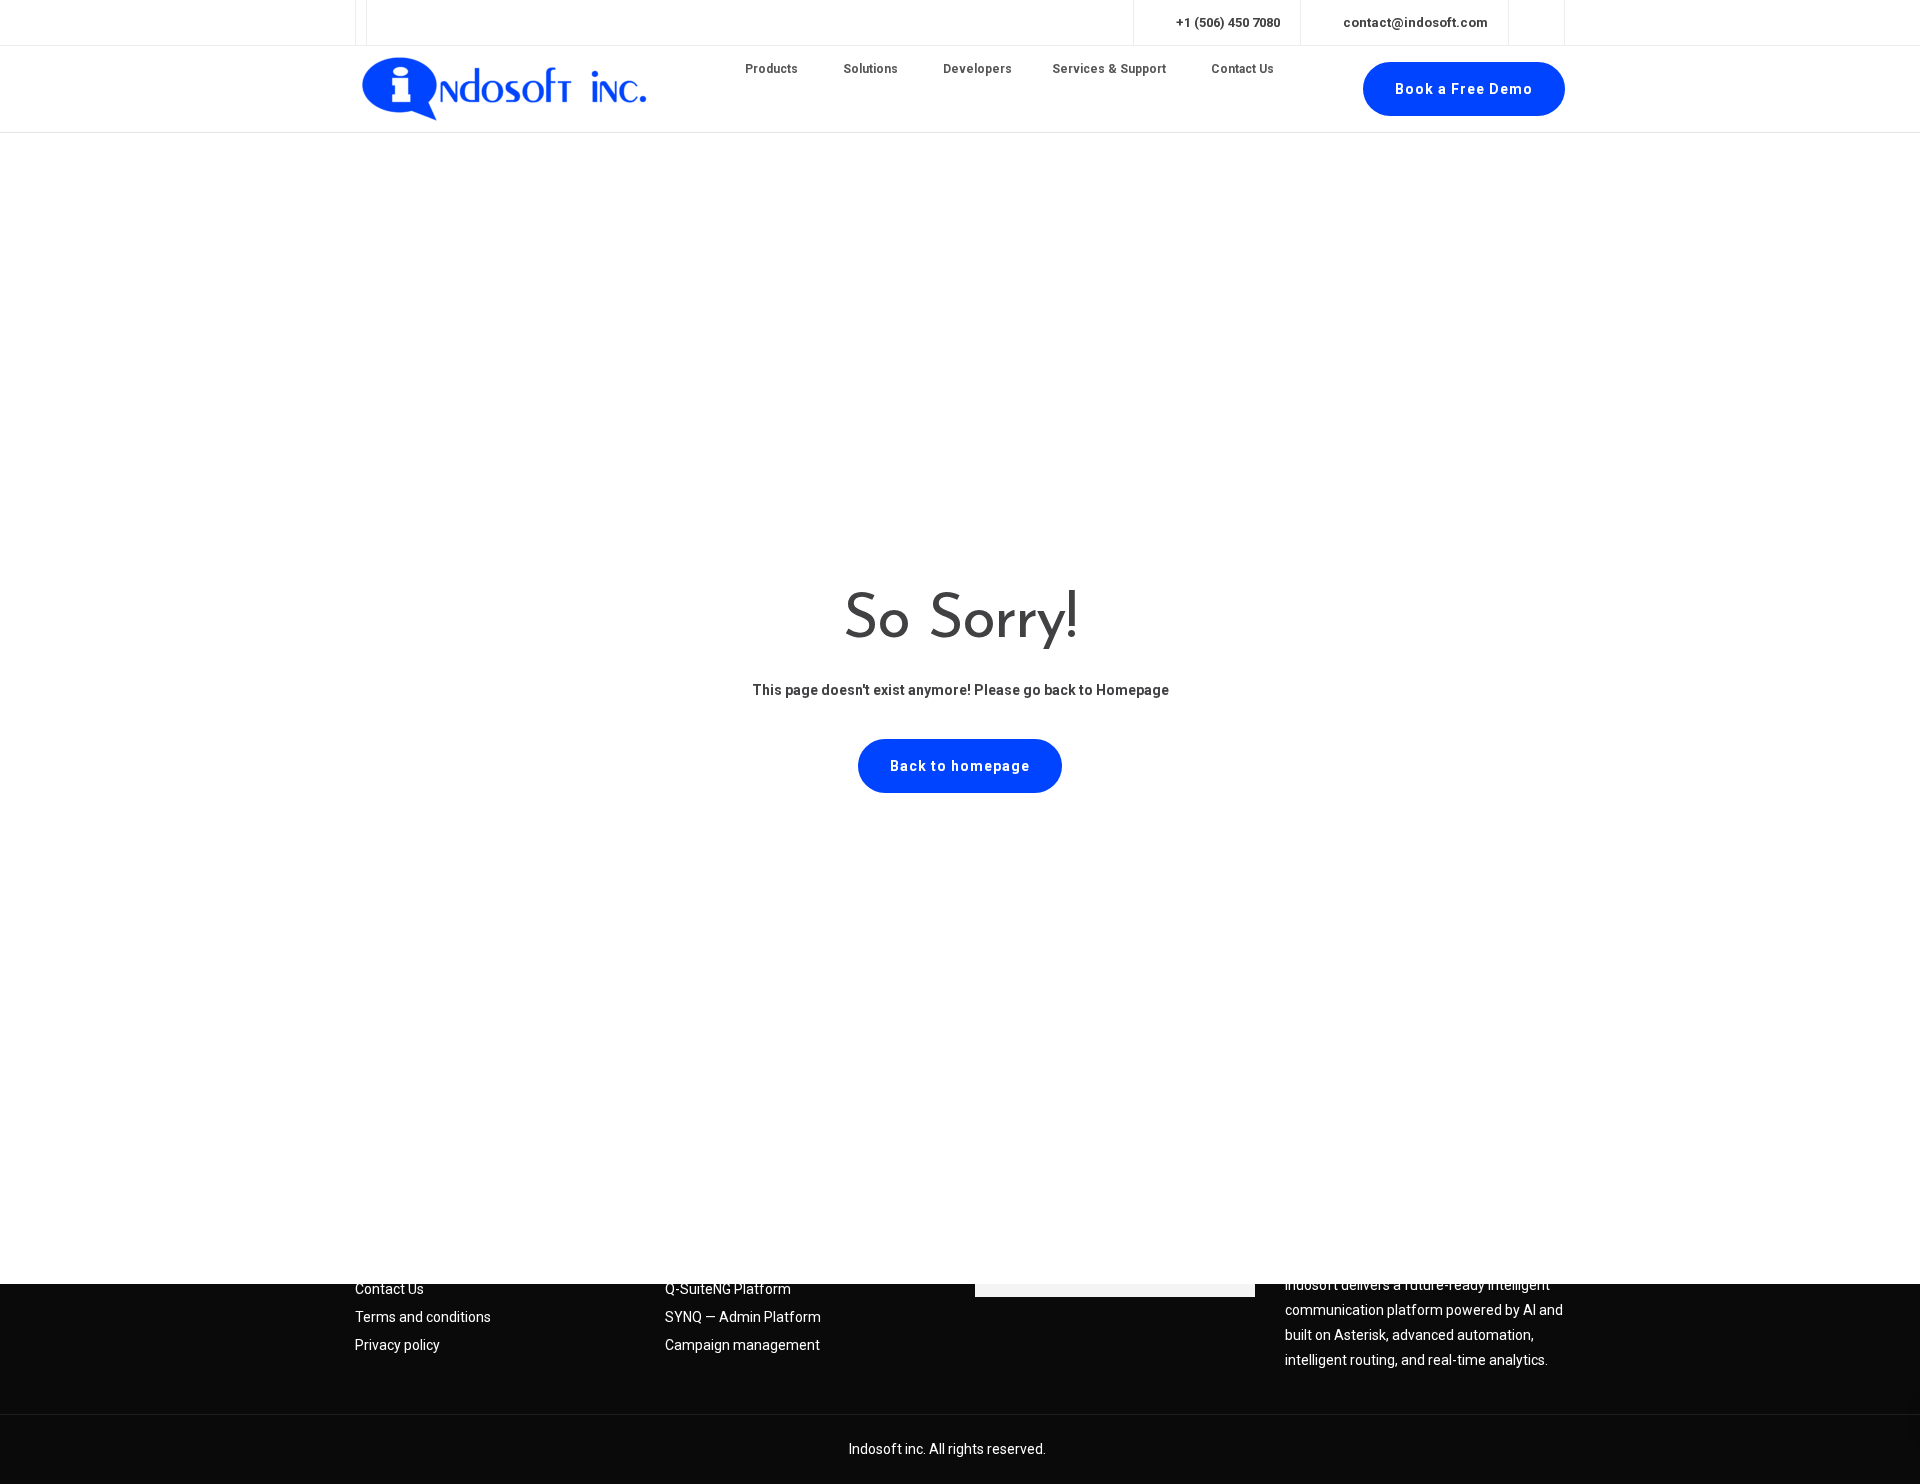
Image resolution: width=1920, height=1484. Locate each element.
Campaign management (742, 1345)
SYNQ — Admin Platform (743, 1317)
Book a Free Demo (1464, 89)
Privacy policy (397, 1345)
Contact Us (389, 1289)
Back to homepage (960, 766)
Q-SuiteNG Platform (728, 1289)
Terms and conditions (423, 1317)
